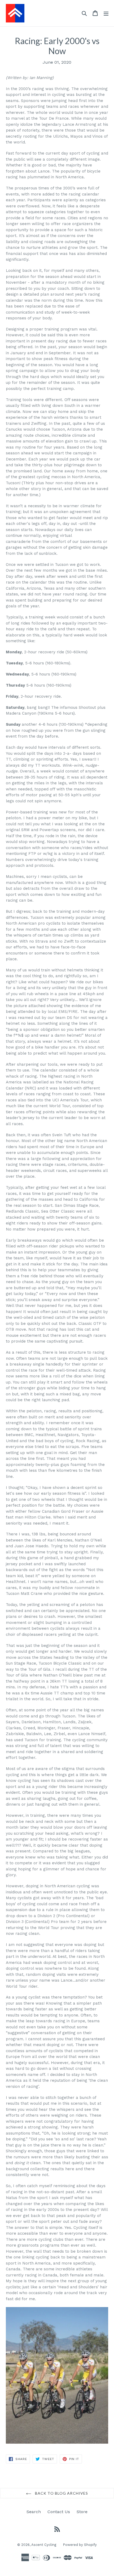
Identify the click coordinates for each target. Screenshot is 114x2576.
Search (34, 2512)
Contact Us (59, 2512)
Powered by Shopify (80, 2545)
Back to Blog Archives (61, 2493)
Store (82, 2512)
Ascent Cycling (44, 2545)
